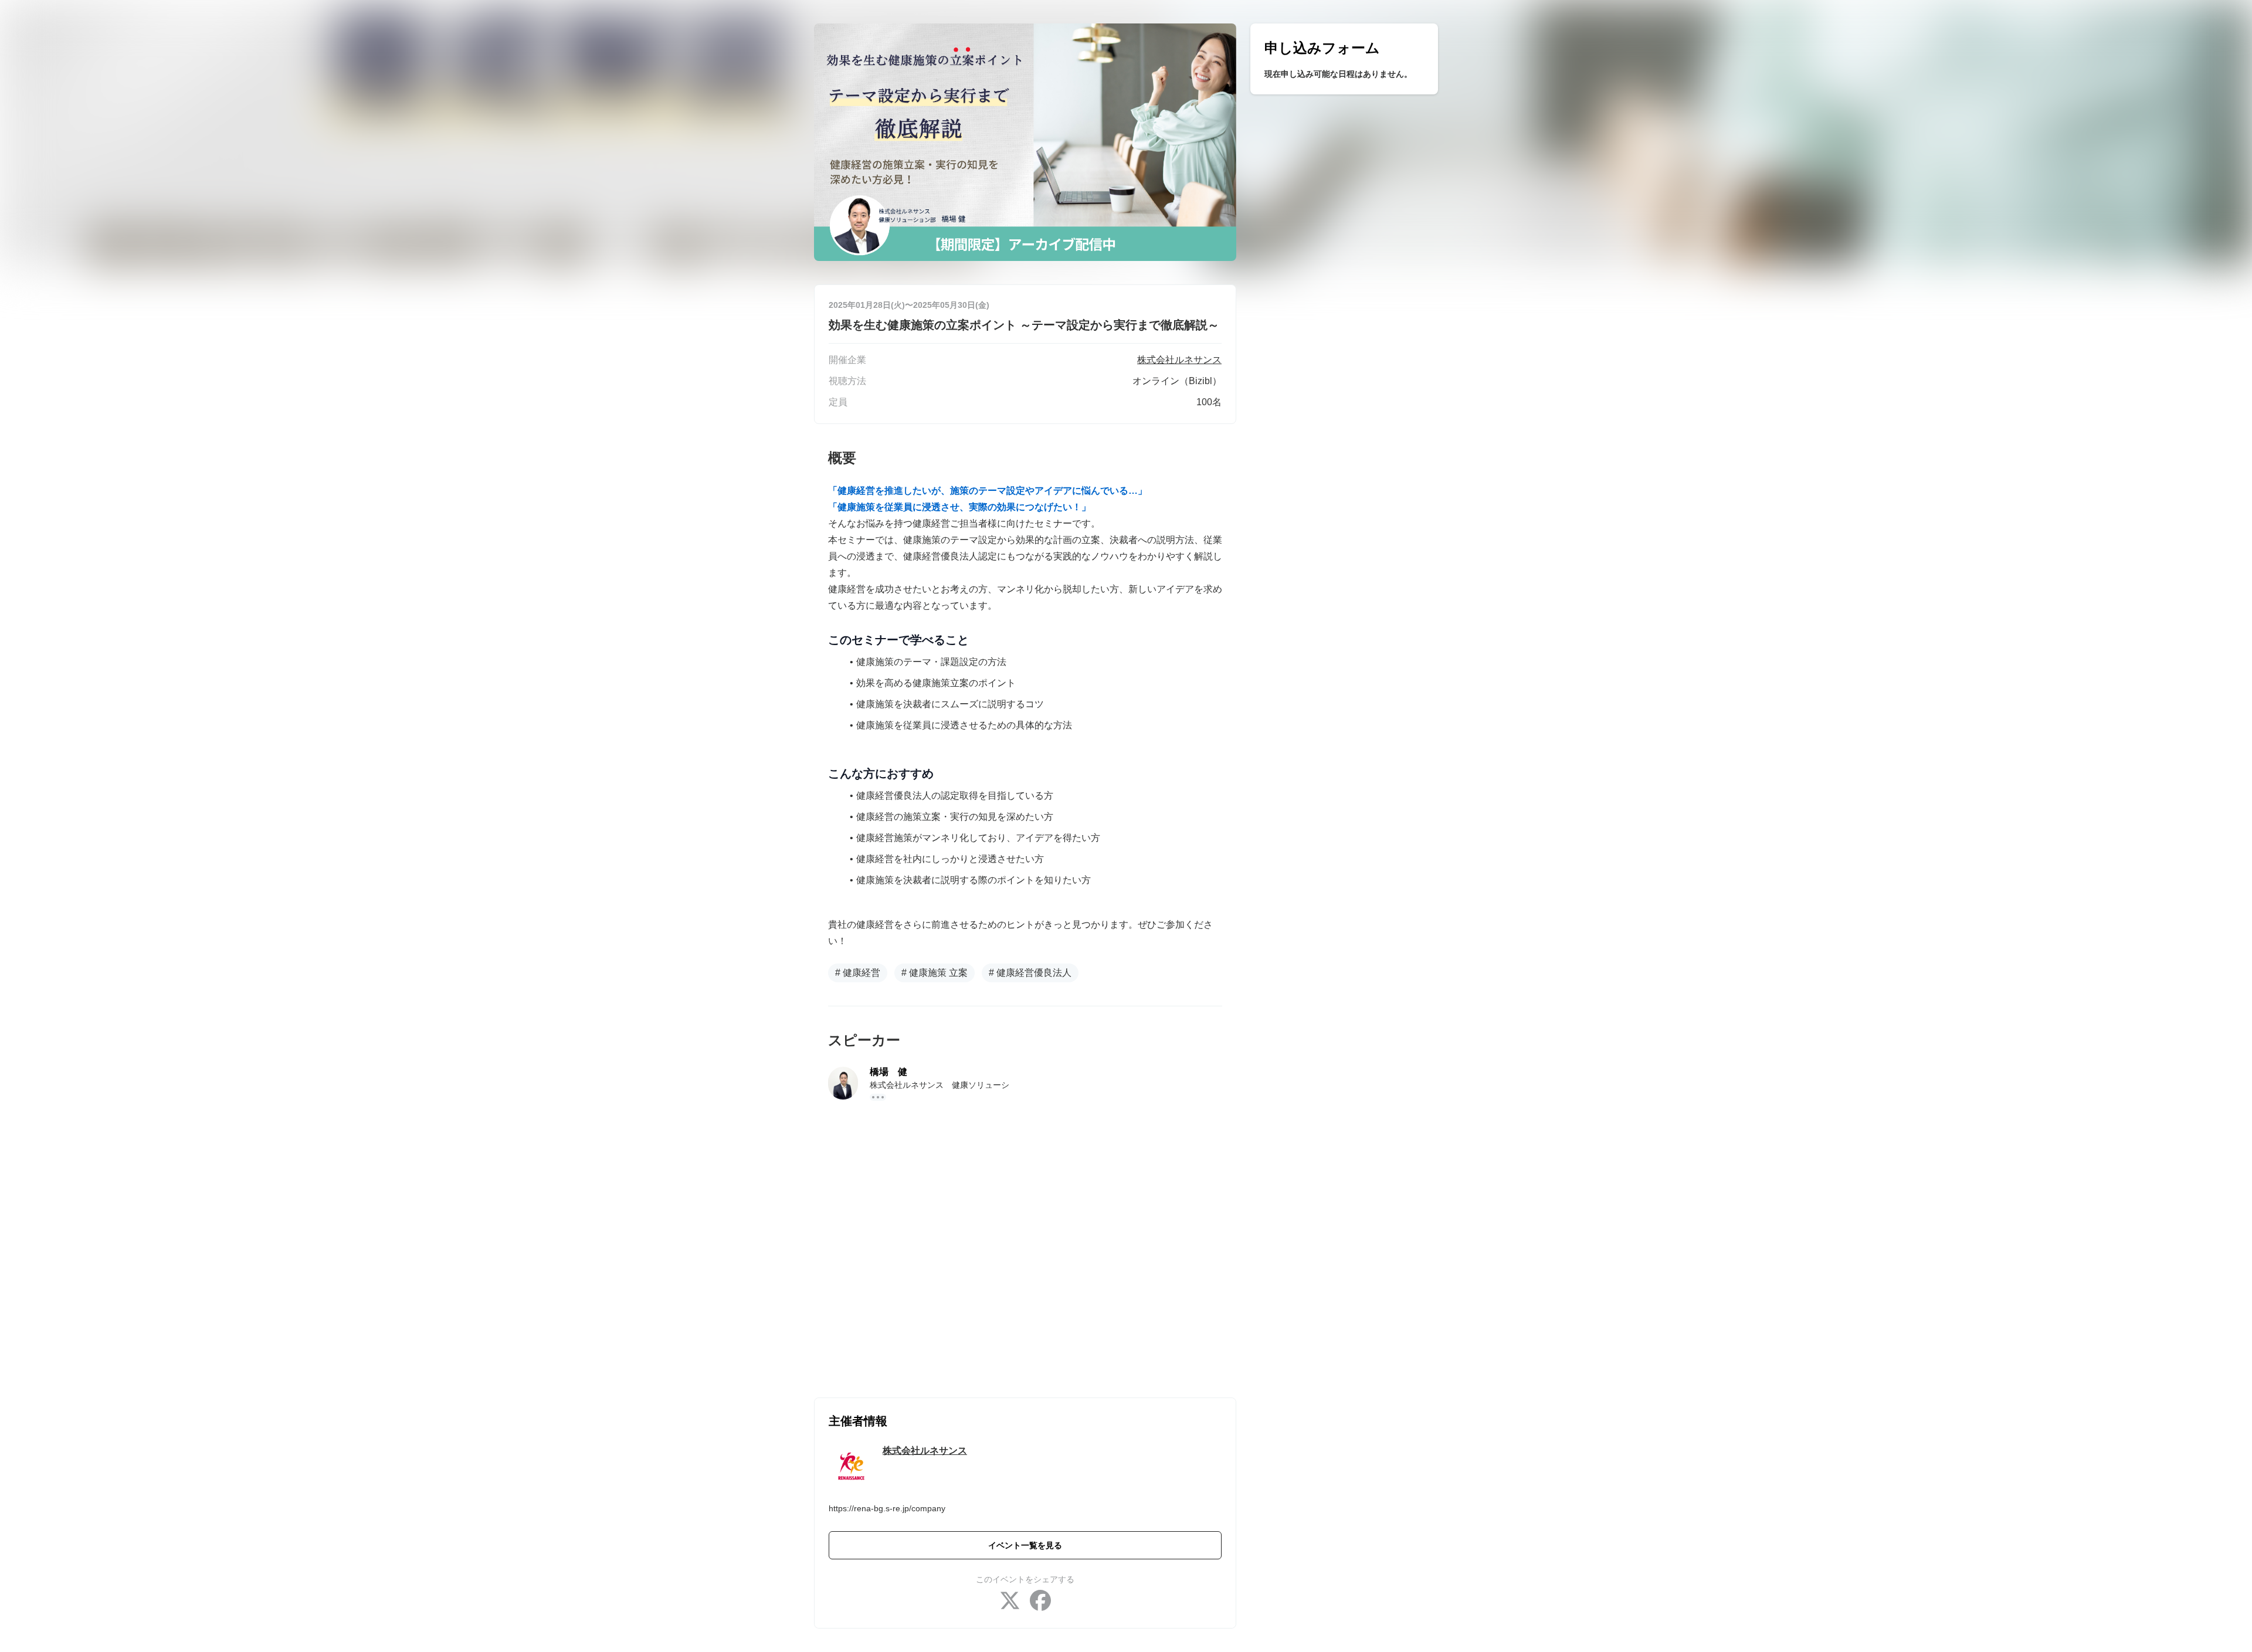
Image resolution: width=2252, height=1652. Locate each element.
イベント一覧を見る (1025, 1545)
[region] (1344, 59)
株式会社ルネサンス (925, 1451)
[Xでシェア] (1010, 1602)
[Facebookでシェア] (1040, 1602)
